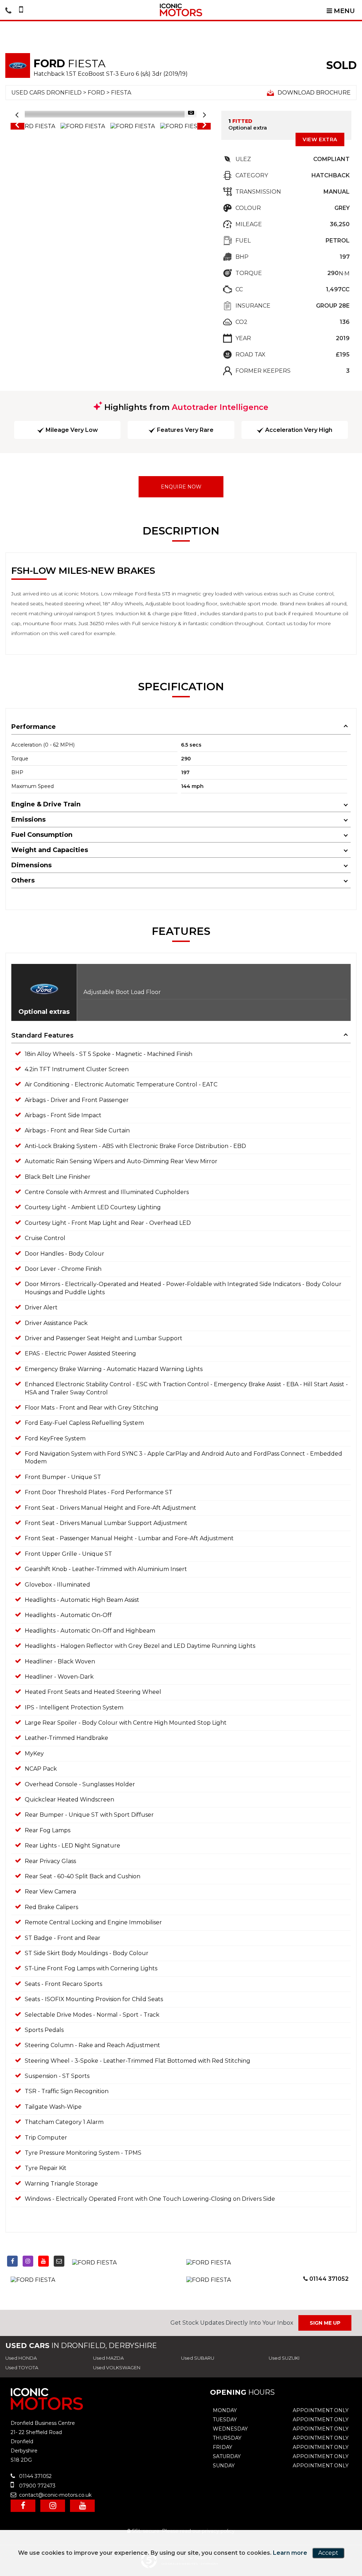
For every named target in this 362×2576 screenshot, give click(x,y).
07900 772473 (37, 2486)
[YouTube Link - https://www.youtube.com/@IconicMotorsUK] (43, 2261)
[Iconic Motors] (181, 10)
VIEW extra (320, 139)
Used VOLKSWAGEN (117, 2367)
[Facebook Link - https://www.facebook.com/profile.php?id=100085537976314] (12, 2261)
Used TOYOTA (22, 2367)
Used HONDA (21, 2358)
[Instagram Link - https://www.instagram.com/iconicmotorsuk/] (28, 2261)
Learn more (290, 2553)
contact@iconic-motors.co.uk (55, 2495)
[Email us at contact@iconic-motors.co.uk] (59, 2261)
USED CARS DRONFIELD (46, 93)
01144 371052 (328, 2279)
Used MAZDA (108, 2358)
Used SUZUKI (284, 2358)
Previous (17, 126)
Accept (328, 2553)
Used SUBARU (198, 2358)
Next (204, 126)
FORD (96, 93)
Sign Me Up (325, 2323)
